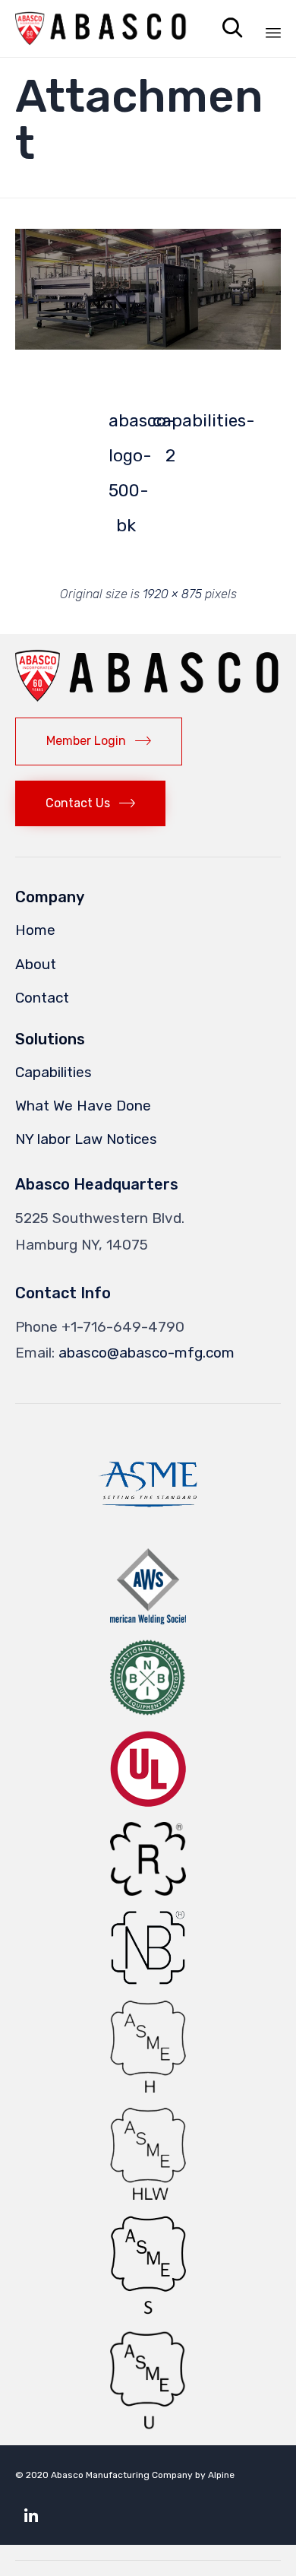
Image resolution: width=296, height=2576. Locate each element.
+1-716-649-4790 (123, 1327)
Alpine (221, 2475)
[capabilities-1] (148, 345)
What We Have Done (83, 1106)
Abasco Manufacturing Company (122, 2475)
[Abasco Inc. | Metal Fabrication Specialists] (101, 29)
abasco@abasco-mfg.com (146, 1353)
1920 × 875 (172, 594)
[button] (148, 289)
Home (35, 930)
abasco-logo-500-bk (126, 425)
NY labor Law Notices (86, 1139)
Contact (42, 998)
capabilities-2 (170, 425)
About (36, 964)
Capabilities (54, 1072)
